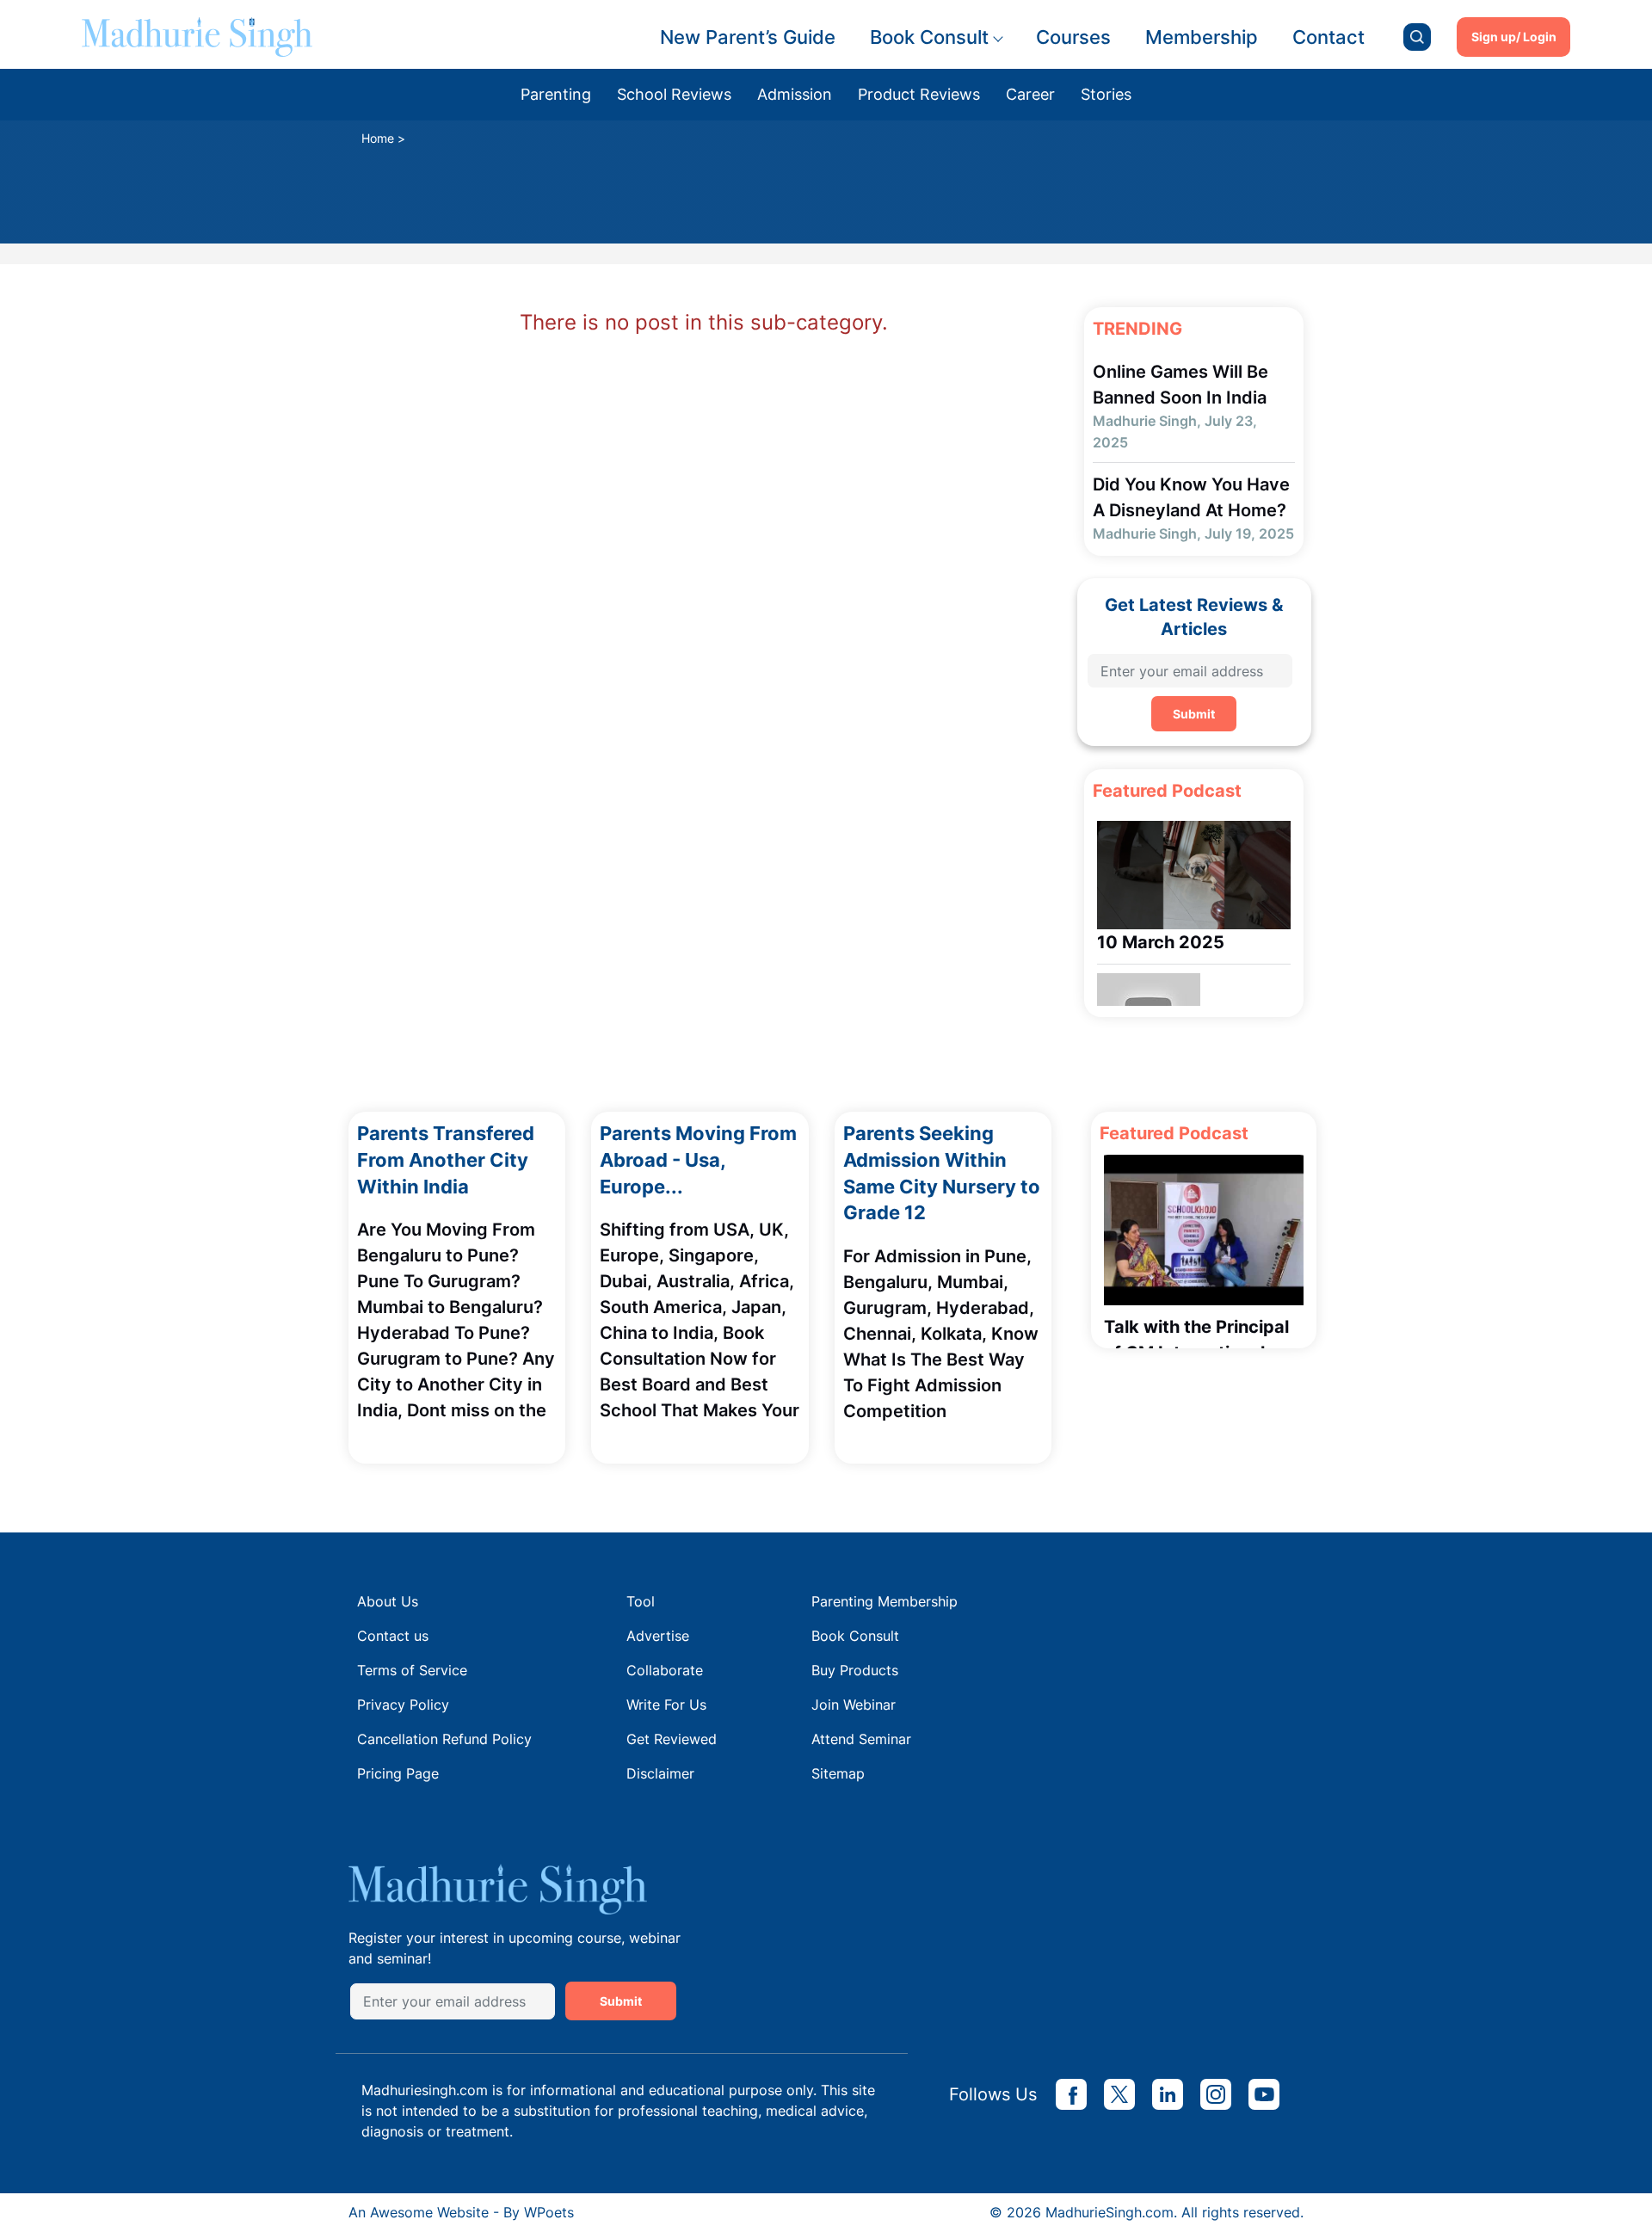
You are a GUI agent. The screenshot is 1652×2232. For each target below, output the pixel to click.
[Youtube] (1264, 2094)
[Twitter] (1119, 2094)
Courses (1073, 37)
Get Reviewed (672, 1739)
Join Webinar (854, 1705)
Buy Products (855, 1670)
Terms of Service (412, 1670)
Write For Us (666, 1705)
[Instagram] (1216, 2094)
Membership (1202, 37)
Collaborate (665, 1670)
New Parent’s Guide (748, 37)
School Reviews (674, 94)
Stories (1106, 94)
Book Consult (929, 37)
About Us (388, 1601)
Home (378, 138)
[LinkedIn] (1168, 2094)
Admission (795, 94)
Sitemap (838, 1773)
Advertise (658, 1636)
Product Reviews (919, 94)
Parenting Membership (885, 1601)
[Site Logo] (197, 37)
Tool (641, 1601)
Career (1030, 94)
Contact (1328, 37)
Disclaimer (660, 1773)
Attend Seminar (861, 1739)
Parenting (556, 94)
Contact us (393, 1636)
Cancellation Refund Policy (444, 1739)
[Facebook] (1071, 2094)
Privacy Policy (403, 1705)
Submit (1194, 714)
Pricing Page (398, 1773)
